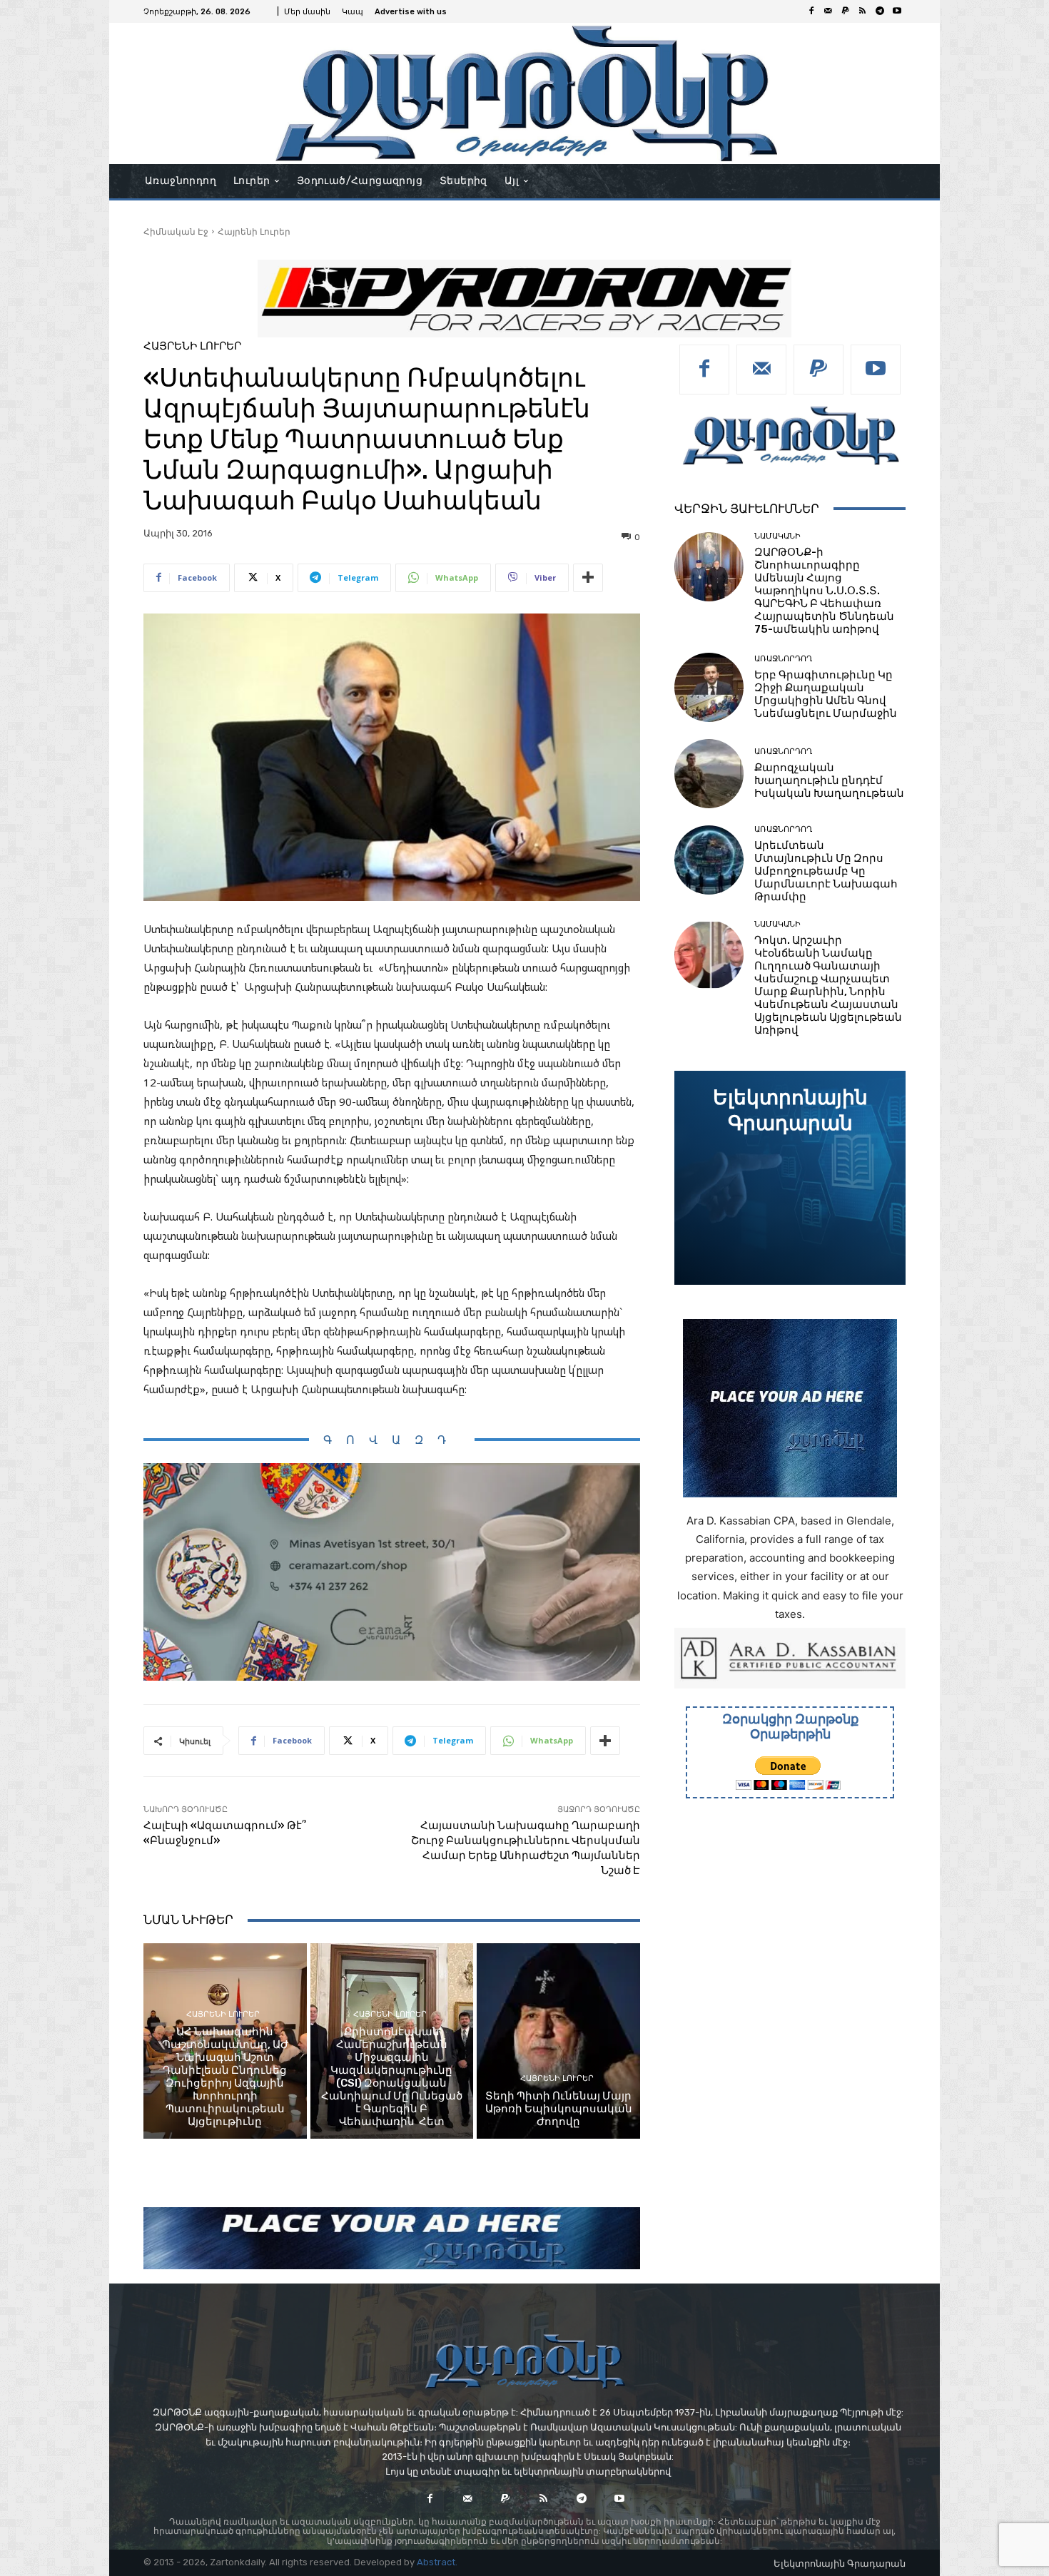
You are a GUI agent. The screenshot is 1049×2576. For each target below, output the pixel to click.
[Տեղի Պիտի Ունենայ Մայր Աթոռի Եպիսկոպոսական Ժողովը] (558, 2041)
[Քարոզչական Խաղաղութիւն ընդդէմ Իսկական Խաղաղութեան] (709, 774)
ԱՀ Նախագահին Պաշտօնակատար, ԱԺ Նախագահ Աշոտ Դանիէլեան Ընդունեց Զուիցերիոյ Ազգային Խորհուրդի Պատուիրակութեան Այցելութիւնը (225, 2077)
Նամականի (777, 536)
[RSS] (863, 11)
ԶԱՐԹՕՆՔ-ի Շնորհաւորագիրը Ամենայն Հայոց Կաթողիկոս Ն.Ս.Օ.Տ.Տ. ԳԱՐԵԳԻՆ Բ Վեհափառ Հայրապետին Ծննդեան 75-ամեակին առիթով (824, 591)
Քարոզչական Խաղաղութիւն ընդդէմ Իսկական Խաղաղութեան (829, 780)
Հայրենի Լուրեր (254, 231)
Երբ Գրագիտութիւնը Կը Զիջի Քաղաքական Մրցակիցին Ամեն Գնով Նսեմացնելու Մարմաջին (826, 694)
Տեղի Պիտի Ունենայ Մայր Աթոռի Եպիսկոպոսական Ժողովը (559, 2109)
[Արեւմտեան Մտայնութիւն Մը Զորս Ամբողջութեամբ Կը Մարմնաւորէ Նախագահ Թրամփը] (709, 860)
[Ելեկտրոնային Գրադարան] (790, 1178)
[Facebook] (811, 11)
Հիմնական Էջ (176, 231)
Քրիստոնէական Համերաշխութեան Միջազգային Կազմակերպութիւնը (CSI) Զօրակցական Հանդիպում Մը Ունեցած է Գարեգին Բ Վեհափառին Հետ (392, 2077)
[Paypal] (846, 11)
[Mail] (828, 11)
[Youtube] (897, 11)
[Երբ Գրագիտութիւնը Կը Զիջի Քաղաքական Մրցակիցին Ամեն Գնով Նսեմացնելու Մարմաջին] (709, 687)
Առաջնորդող (783, 659)
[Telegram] (880, 11)
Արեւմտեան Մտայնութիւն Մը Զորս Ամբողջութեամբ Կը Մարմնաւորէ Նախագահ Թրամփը (826, 871)
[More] (588, 578)
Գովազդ (392, 1440)
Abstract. (437, 2562)
